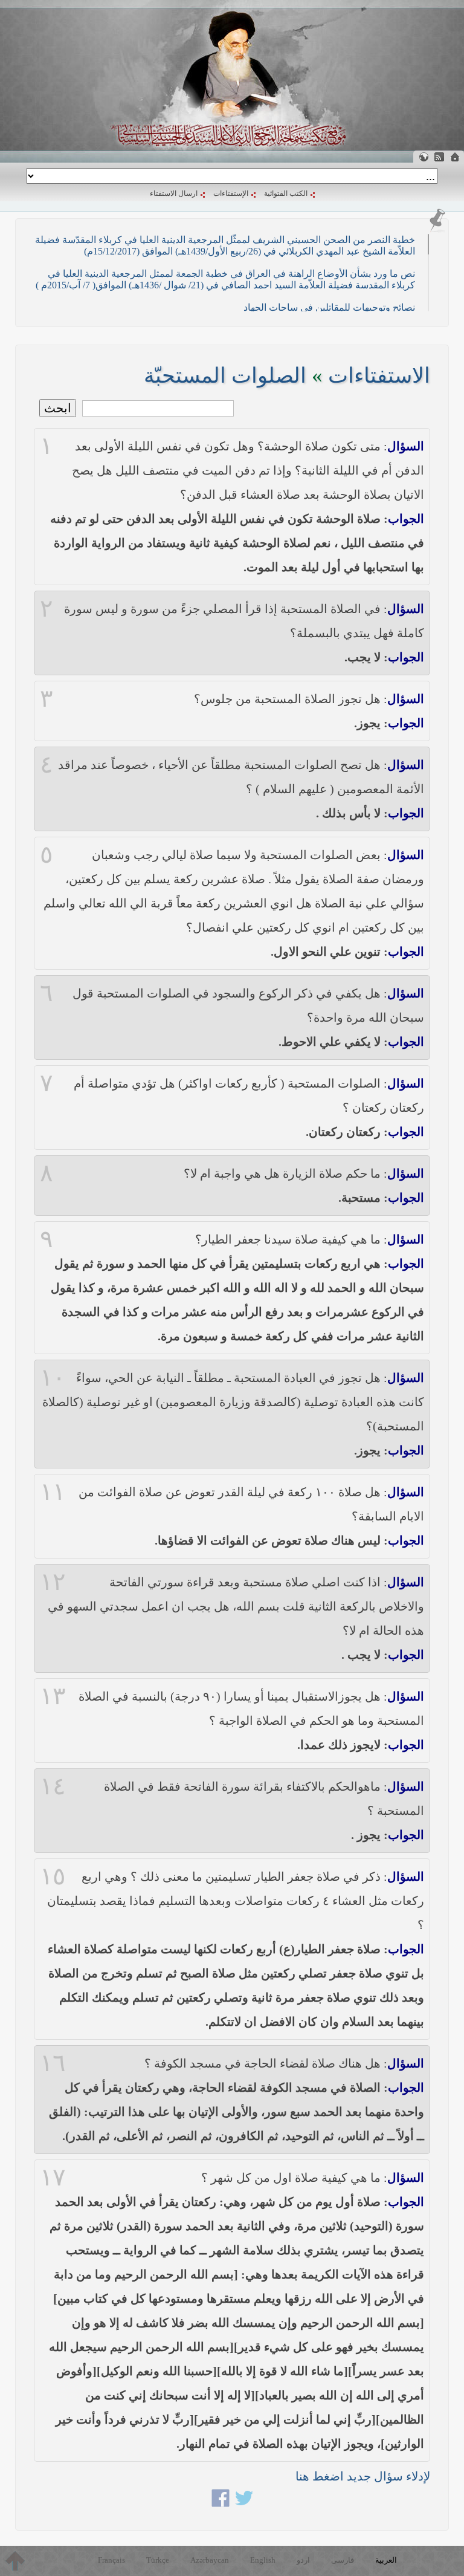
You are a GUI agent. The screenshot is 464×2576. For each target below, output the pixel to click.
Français (111, 2560)
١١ (53, 1492)
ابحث (58, 408)
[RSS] (439, 157)
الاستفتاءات (379, 376)
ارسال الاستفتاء (174, 193)
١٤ (53, 1786)
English (263, 2560)
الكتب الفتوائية (286, 193)
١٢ (53, 1582)
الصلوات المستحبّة (225, 376)
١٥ (53, 1877)
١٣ (53, 1696)
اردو (303, 2560)
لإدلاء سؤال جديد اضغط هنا (363, 2476)
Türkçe (158, 2560)
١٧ (53, 2178)
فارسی (343, 2560)
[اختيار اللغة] (424, 157)
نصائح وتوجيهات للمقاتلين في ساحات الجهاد (329, 307)
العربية (386, 2560)
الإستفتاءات (231, 193)
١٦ (53, 2063)
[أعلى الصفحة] (15, 2561)
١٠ (53, 1378)
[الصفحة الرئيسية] (455, 157)
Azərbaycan (210, 2560)
